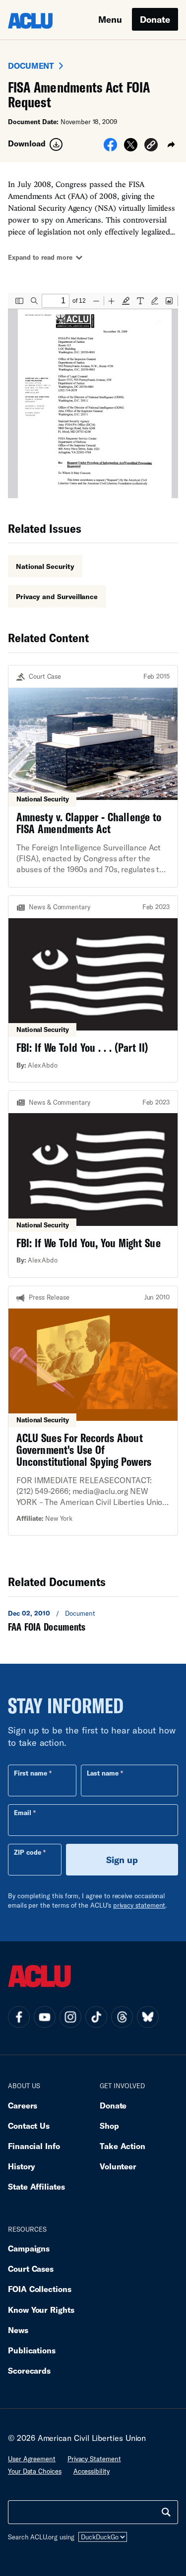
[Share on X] (131, 148)
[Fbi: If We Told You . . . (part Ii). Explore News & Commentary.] (93, 989)
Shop (109, 2126)
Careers (23, 2105)
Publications (32, 2350)
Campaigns (29, 2248)
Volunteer (118, 2166)
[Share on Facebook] (110, 148)
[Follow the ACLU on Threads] (122, 2017)
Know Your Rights (41, 2310)
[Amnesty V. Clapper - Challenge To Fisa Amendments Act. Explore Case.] (93, 776)
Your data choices (35, 2471)
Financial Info (34, 2146)
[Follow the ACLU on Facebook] (19, 2017)
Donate (155, 19)
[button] (151, 146)
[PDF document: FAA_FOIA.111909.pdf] (93, 396)
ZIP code (28, 1852)
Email (23, 1813)
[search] (166, 2512)
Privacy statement (94, 2459)
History (22, 2166)
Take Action (123, 2146)
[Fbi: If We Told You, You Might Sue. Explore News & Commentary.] (93, 1184)
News (18, 2330)
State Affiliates (36, 2186)
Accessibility (92, 2471)
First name (31, 1773)
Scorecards (29, 2370)
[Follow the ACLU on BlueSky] (148, 2017)
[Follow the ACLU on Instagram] (70, 2017)
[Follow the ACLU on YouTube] (45, 2017)
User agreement (32, 2459)
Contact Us (29, 2126)
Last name (103, 1773)
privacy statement (139, 1905)
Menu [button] (110, 19)
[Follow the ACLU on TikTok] (96, 2017)
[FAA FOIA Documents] (93, 1620)
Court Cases (31, 2269)
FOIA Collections (40, 2289)
